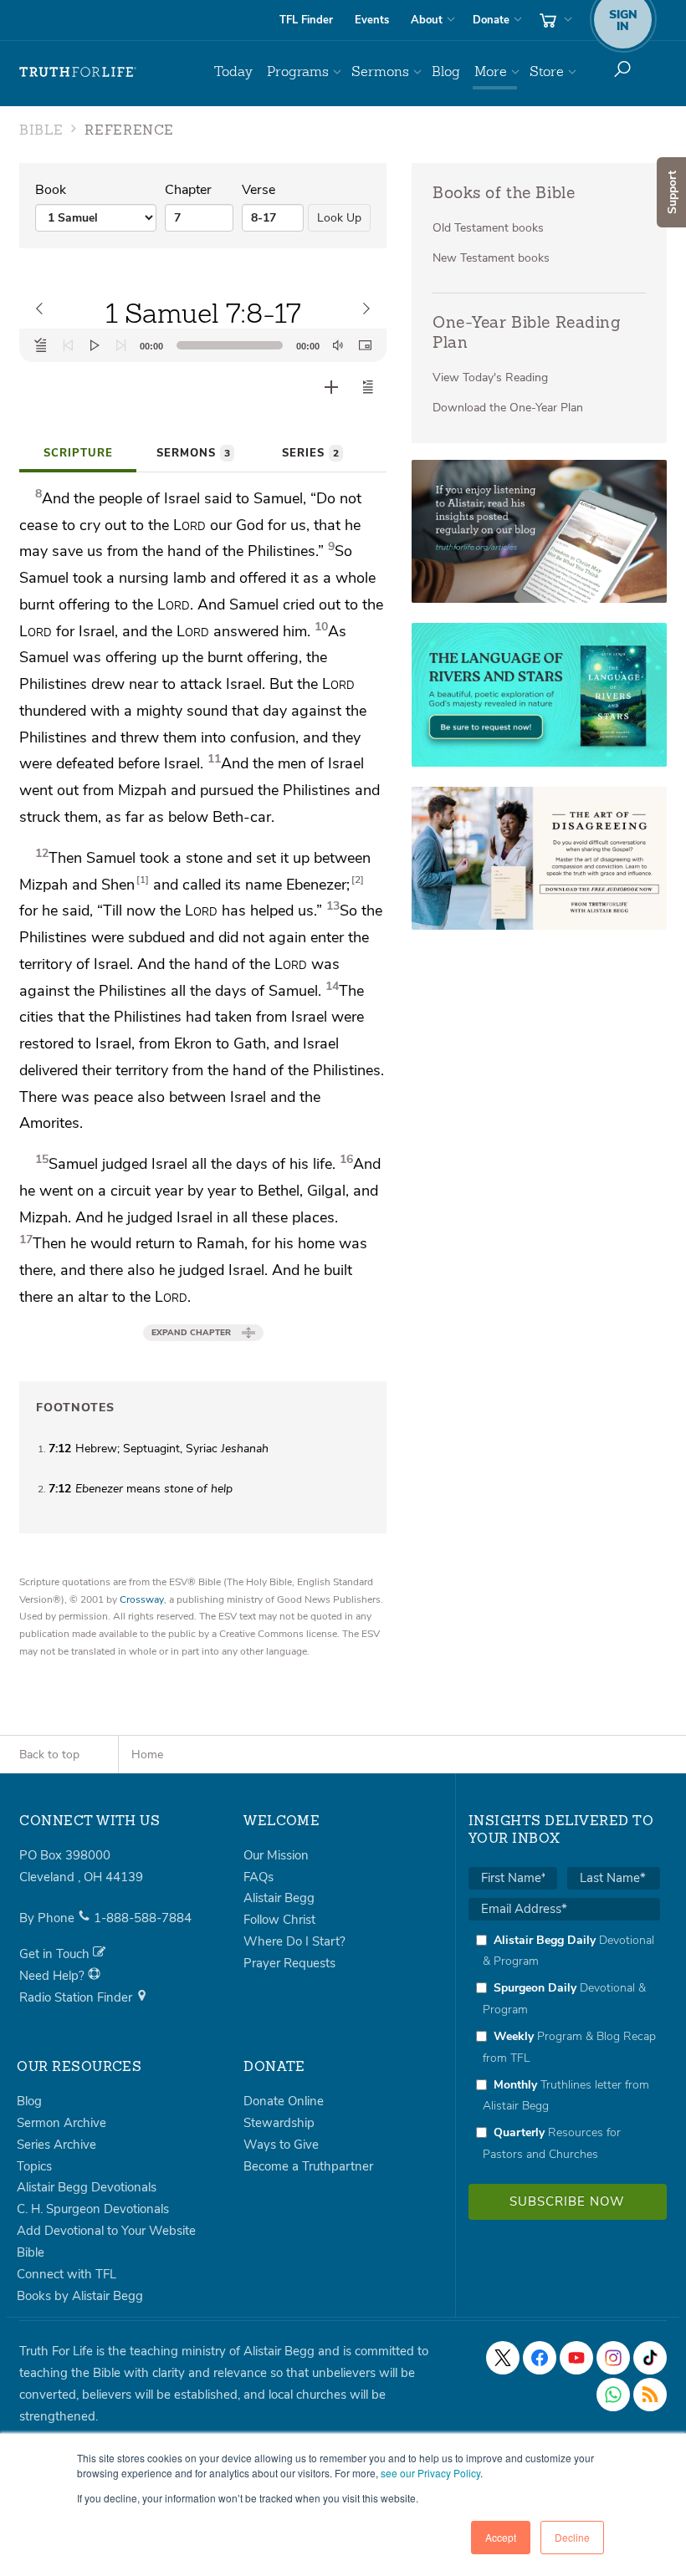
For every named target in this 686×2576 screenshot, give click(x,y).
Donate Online (284, 2101)
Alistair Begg (279, 1898)
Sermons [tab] (193, 453)
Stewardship (279, 2123)
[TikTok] (650, 2358)
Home (147, 1755)
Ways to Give (281, 2145)
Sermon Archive (61, 2123)
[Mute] (338, 345)
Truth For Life (78, 72)
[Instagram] (613, 2358)
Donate (491, 20)
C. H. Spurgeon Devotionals (93, 2209)
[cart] (554, 20)
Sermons (380, 71)
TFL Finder (306, 20)
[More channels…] (650, 2395)
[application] (203, 345)
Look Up (339, 218)
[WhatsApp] (613, 2395)
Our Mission (276, 1855)
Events (372, 20)
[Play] (95, 345)
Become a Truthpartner (308, 2166)
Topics (34, 2166)
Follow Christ (279, 1920)
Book (51, 190)
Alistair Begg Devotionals (87, 2187)
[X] (503, 2358)
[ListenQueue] (41, 345)
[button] (368, 387)
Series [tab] (310, 453)
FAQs (259, 1877)
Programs (298, 71)
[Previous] (68, 345)
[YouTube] (576, 2358)
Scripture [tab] (78, 453)
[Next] (121, 345)
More (491, 71)
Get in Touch (56, 1954)
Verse (259, 190)
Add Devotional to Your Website (106, 2231)
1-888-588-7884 (143, 1918)
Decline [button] (572, 2537)
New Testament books (491, 258)
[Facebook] (540, 2358)
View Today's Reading (490, 377)
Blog (446, 71)
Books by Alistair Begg (80, 2296)
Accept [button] (501, 2537)
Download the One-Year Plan (508, 408)
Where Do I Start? (294, 1941)
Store (547, 71)
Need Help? (54, 1976)
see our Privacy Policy (430, 2473)
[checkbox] (564, 2047)
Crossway (142, 1599)
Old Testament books (488, 228)
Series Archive (56, 2145)
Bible (31, 2252)
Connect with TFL (67, 2274)
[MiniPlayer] (365, 345)
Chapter (188, 190)
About (427, 20)
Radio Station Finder (77, 1997)
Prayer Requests (289, 1963)
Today (233, 71)
